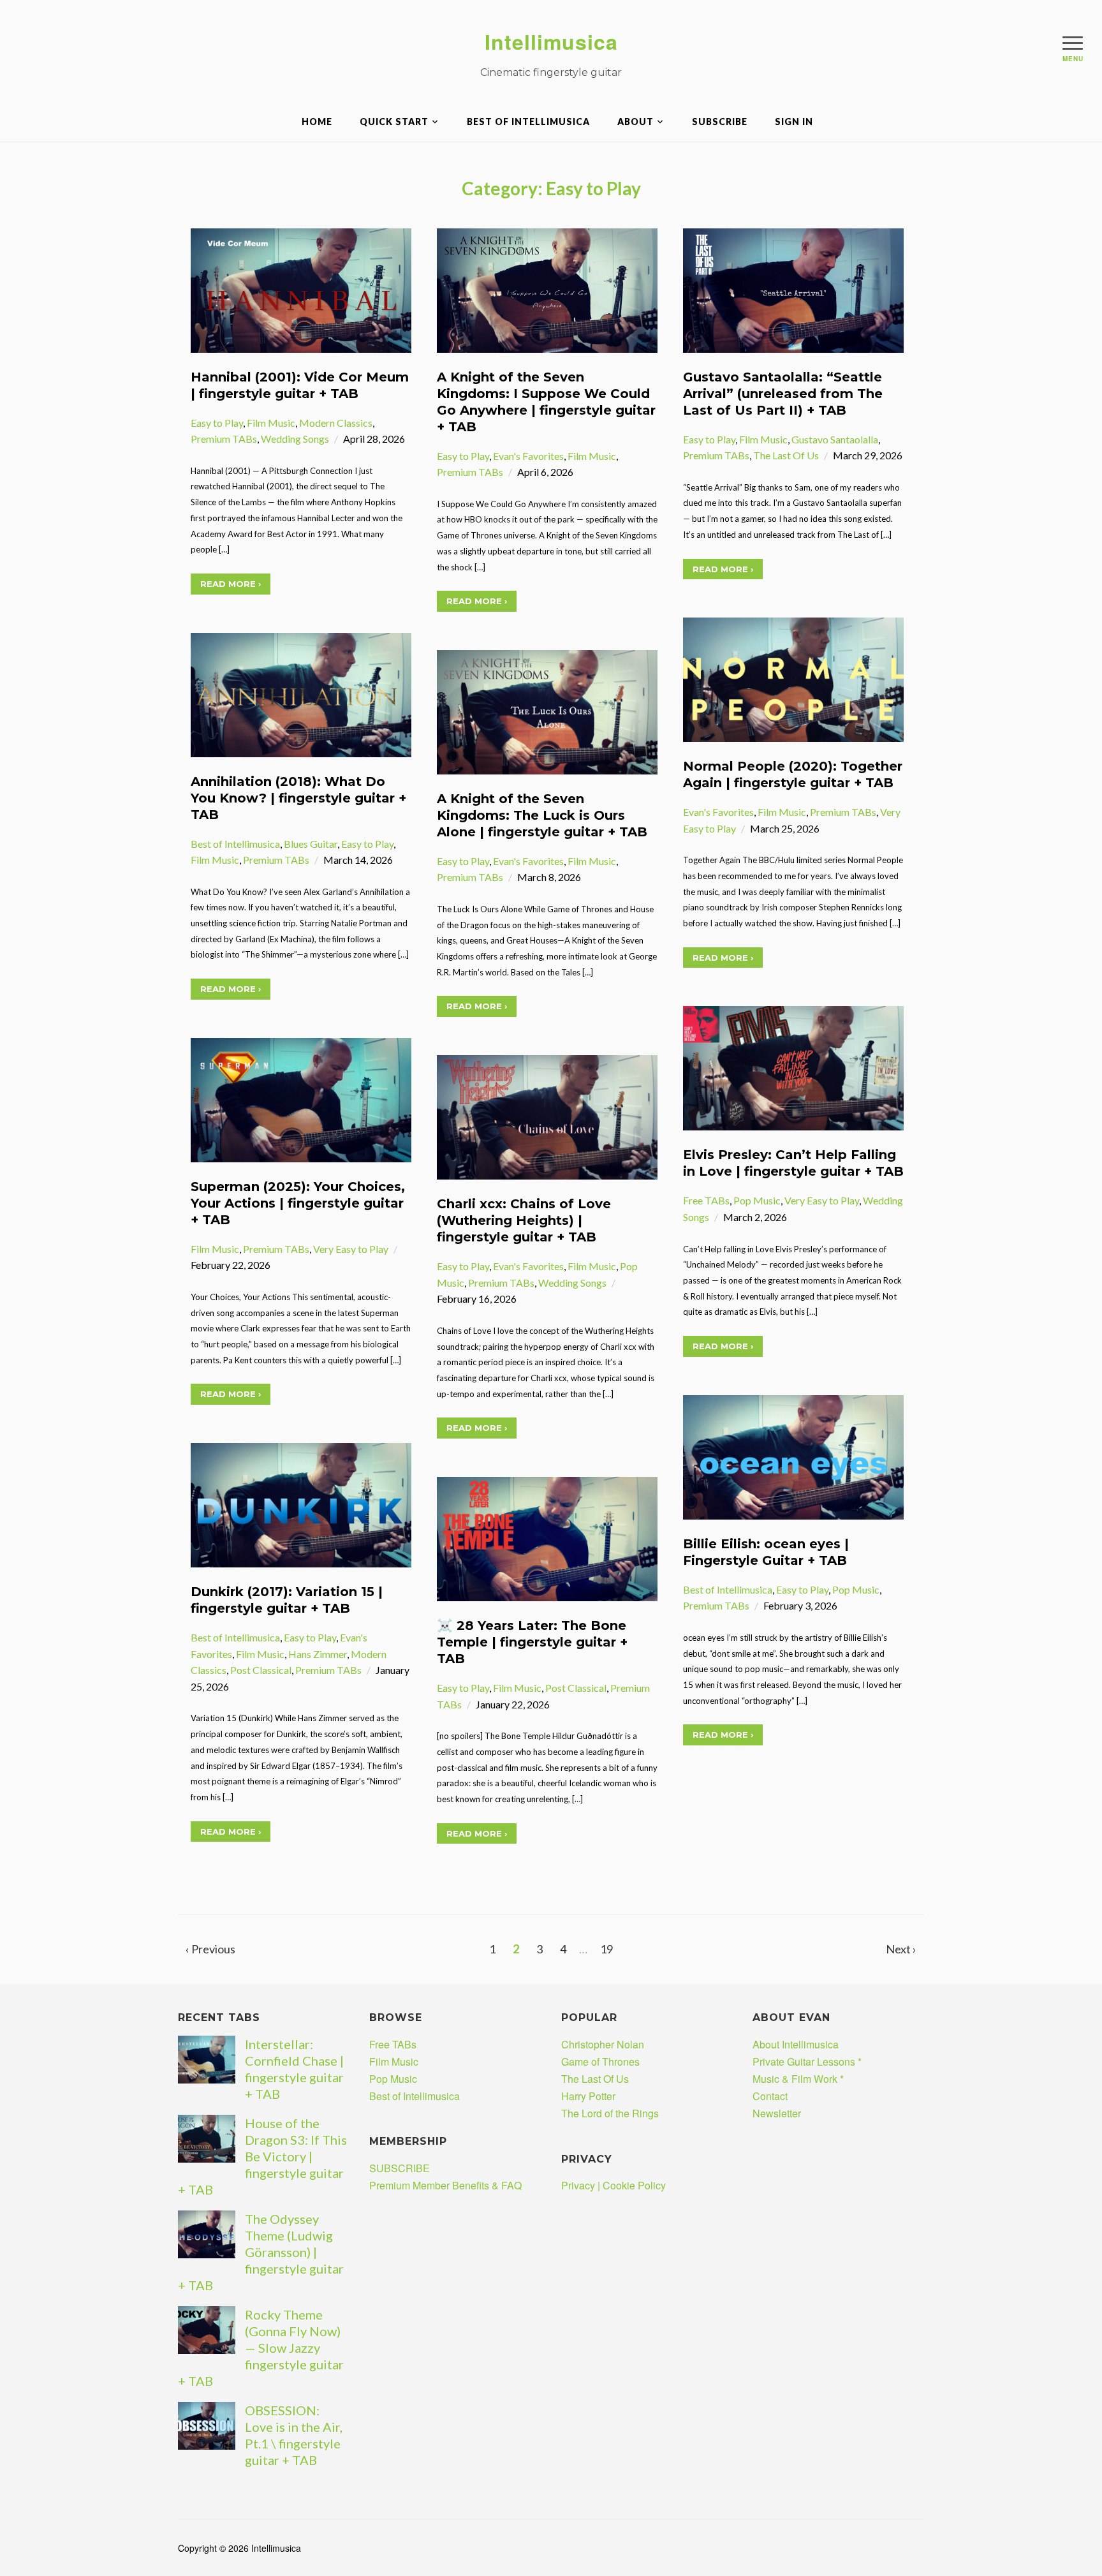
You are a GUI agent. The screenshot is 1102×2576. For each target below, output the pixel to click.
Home (317, 122)
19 (606, 1949)
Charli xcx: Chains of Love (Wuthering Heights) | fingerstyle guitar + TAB (524, 1220)
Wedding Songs (295, 439)
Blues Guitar (311, 844)
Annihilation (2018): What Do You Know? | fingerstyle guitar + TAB (298, 798)
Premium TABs (224, 439)
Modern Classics (336, 423)
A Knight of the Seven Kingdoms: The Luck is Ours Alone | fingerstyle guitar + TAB (542, 815)
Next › (901, 1949)
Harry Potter (588, 2096)
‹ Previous (210, 1949)
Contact (770, 2096)
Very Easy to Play (822, 1200)
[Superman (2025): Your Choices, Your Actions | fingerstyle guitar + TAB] (301, 1099)
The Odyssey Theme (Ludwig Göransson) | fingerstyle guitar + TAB (261, 2252)
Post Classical (261, 1670)
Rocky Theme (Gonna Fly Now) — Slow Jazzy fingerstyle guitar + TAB (261, 2348)
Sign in (794, 122)
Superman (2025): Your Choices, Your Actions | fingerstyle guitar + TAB (298, 1203)
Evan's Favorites (528, 456)
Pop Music (757, 1200)
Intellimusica (551, 41)
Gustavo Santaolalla (835, 439)
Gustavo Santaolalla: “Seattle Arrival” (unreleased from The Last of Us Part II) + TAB (783, 394)
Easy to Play (217, 423)
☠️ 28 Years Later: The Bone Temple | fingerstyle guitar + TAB (532, 1642)
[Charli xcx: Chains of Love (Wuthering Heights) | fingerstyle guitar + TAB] (547, 1116)
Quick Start (394, 122)
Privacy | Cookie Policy (613, 2185)
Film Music (271, 423)
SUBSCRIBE (720, 122)
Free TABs (706, 1200)
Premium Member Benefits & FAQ (445, 2185)
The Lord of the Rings (610, 2113)
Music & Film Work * (798, 2079)
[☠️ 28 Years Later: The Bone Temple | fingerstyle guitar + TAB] (547, 1538)
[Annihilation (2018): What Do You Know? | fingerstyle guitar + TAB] (301, 693)
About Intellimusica (796, 2044)
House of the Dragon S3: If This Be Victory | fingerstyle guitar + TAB (262, 2156)
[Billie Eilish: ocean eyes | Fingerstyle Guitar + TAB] (793, 1455)
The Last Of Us (786, 455)
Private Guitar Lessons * (807, 2062)
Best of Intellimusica (528, 122)
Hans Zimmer (318, 1654)
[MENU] (1073, 43)
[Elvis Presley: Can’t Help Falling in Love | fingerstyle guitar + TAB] (793, 1067)
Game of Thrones (600, 2062)
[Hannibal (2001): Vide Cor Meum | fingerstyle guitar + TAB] (301, 289)
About (635, 122)
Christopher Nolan (603, 2044)
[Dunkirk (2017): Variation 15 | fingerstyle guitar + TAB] (301, 1504)
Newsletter (777, 2113)
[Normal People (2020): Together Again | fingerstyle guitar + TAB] (793, 678)
